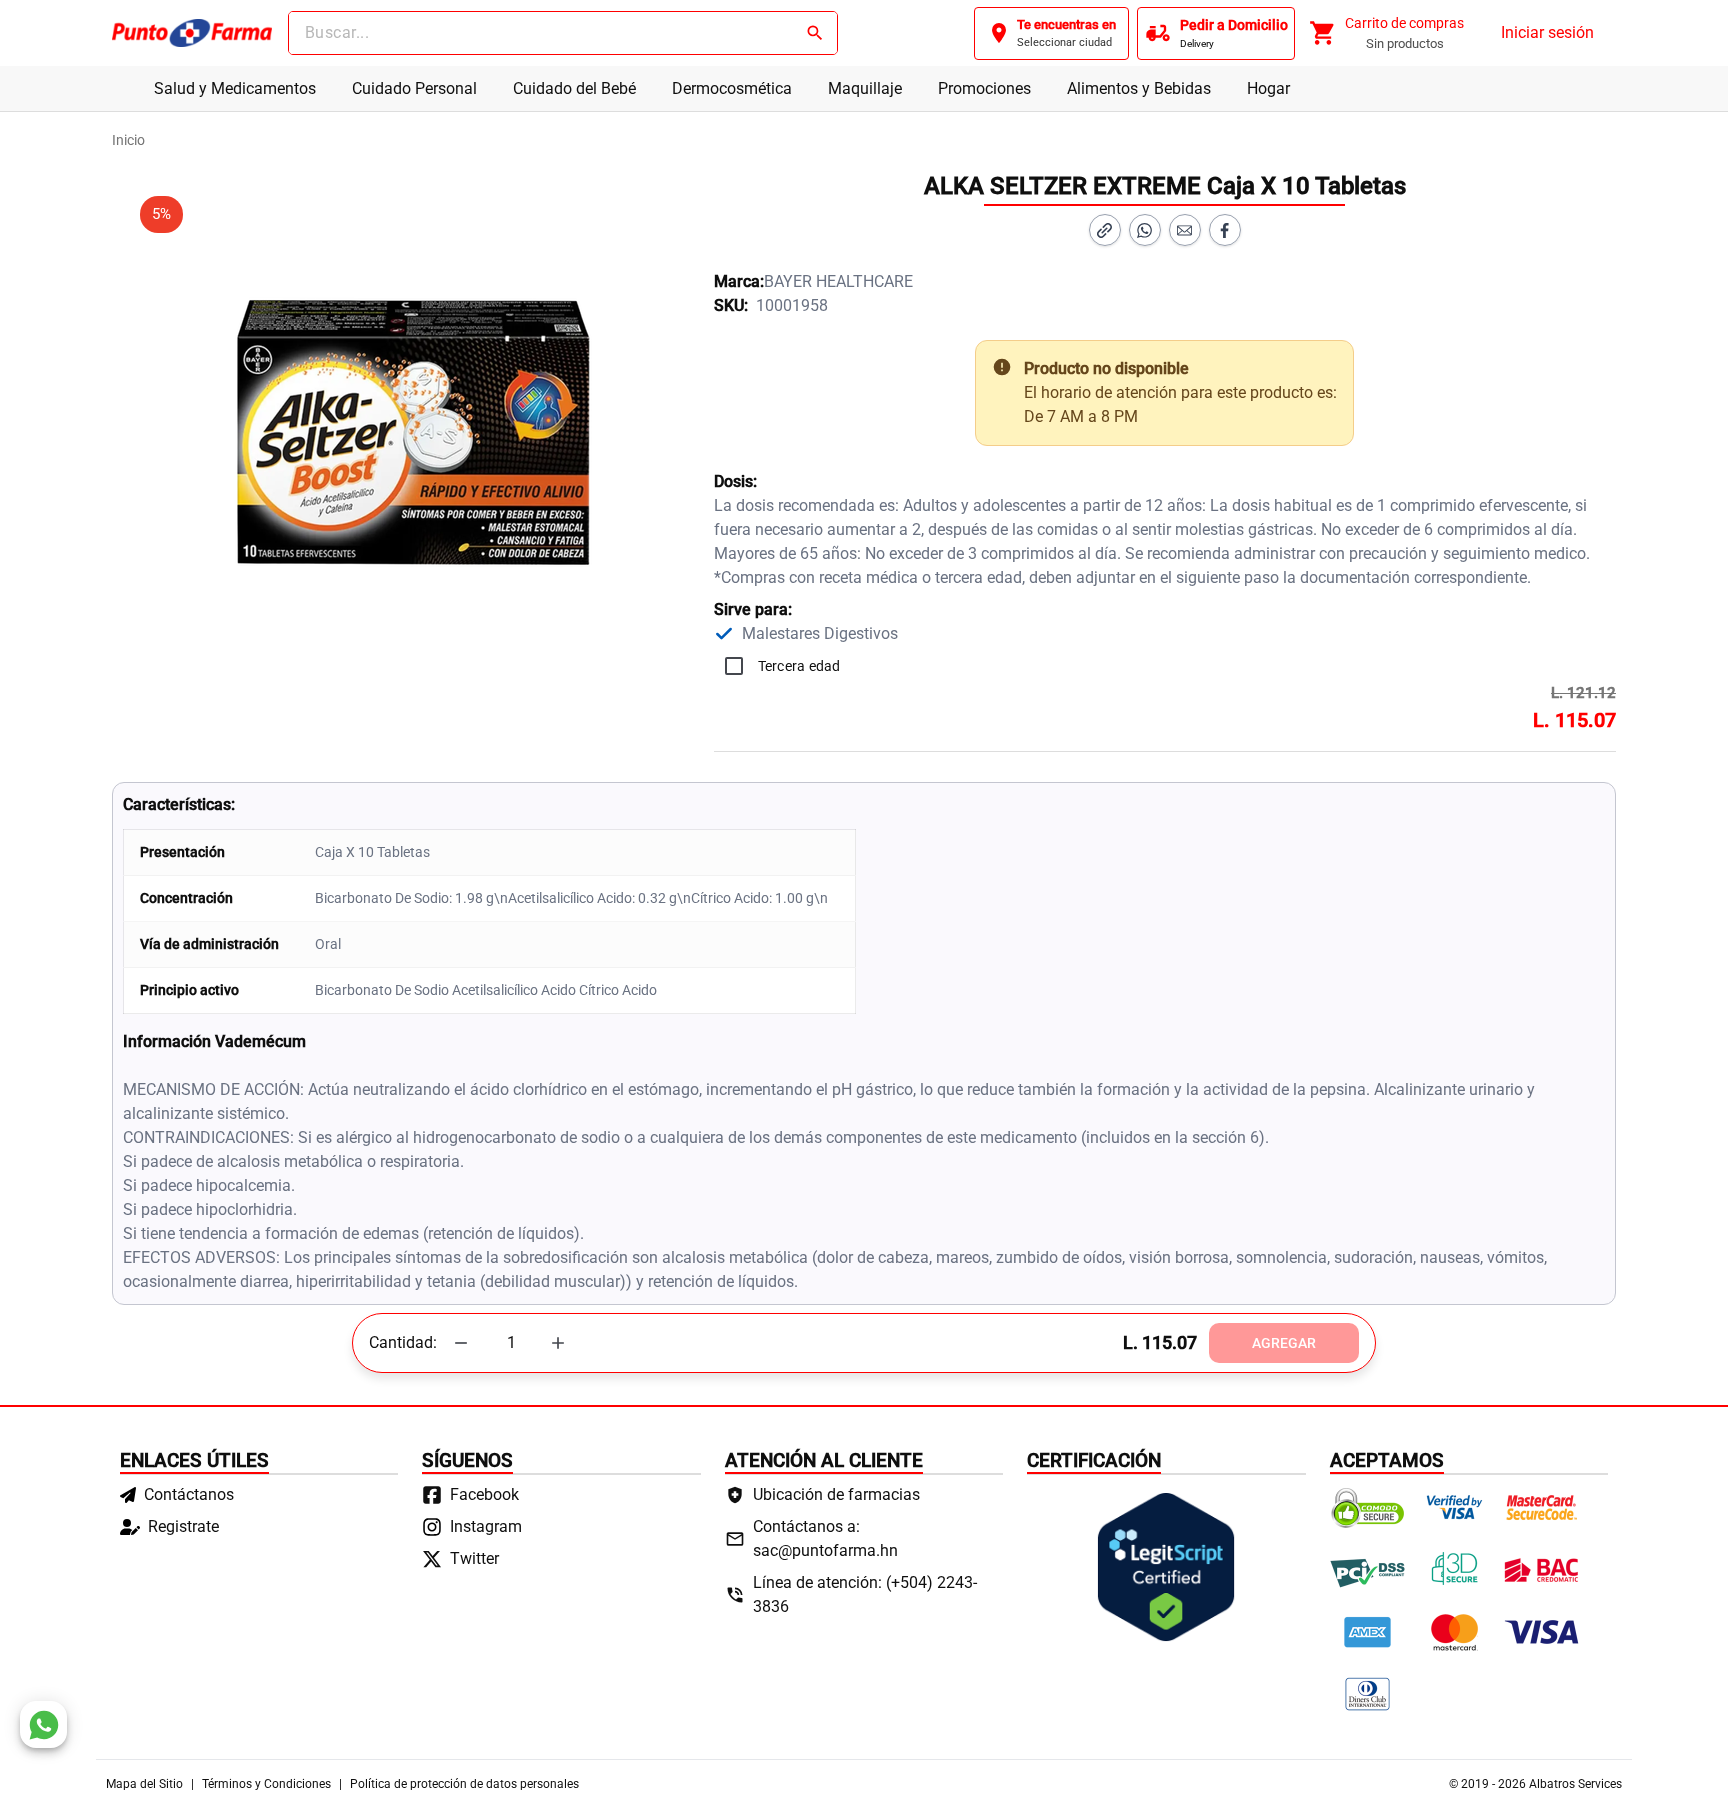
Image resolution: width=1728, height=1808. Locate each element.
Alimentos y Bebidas (1139, 88)
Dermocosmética (732, 88)
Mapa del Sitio (144, 1784)
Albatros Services (1575, 1784)
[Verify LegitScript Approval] (1166, 1567)
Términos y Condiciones (266, 1784)
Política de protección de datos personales (464, 1784)
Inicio (128, 140)
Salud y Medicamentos (235, 88)
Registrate (183, 1526)
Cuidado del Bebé (574, 88)
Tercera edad (799, 666)
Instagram (486, 1526)
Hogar (1268, 88)
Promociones (984, 88)
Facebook (484, 1494)
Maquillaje (865, 88)
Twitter (474, 1558)
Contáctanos (189, 1494)
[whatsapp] (43, 1724)
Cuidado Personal (414, 88)
